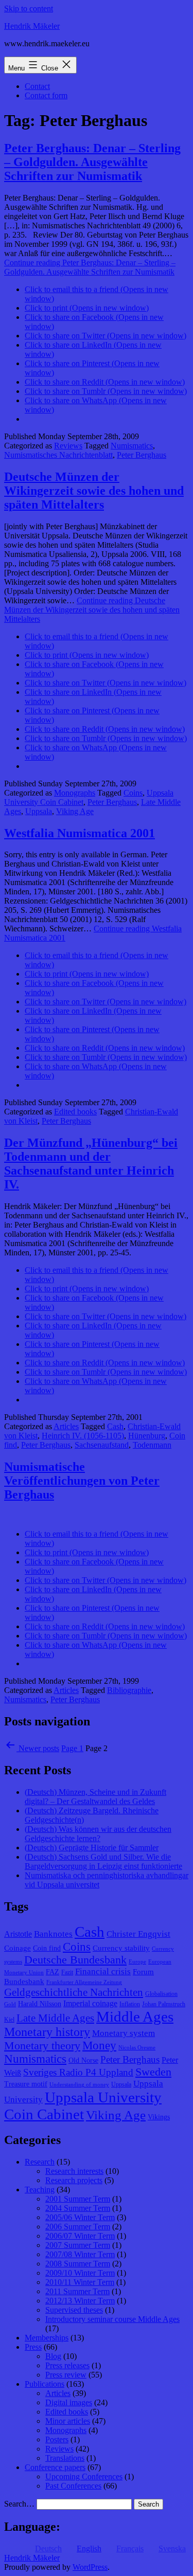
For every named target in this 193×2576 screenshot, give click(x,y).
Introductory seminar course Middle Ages (112, 2319)
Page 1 (72, 1748)
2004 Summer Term (78, 2208)
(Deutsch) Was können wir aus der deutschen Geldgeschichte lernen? (98, 1834)
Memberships (47, 2338)
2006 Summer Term (78, 2227)
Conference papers (55, 2467)
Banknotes (53, 1934)
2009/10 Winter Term (80, 2273)
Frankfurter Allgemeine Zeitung (84, 1982)
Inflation (130, 2004)
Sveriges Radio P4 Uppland (78, 2072)
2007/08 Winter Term (80, 2254)
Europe (137, 1962)
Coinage (17, 1948)
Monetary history (47, 2032)
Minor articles (68, 2421)
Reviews (68, 446)
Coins (133, 793)
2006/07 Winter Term (80, 2236)
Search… (19, 2504)
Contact (37, 86)
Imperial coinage (90, 2003)
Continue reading (90, 267)
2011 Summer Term (77, 2291)
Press (33, 2347)
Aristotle (18, 1934)
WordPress (90, 2567)
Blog (53, 2356)
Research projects (74, 2180)
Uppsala (39, 811)
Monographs (75, 793)
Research (40, 2162)
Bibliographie (129, 1690)
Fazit (67, 1972)
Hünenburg (147, 1436)
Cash (115, 1426)
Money (99, 2046)
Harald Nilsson (40, 2004)
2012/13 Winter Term (80, 2301)
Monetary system (124, 2033)
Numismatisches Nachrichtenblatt (58, 455)
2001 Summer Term (78, 2199)
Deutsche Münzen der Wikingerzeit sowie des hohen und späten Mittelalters (94, 491)
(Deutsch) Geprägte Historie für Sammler (92, 1848)
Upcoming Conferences (84, 2476)
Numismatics (132, 446)
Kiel (9, 2020)
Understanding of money (79, 2085)
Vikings (159, 2117)
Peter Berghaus (142, 455)
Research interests (74, 2171)
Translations (65, 2458)
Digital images (69, 2402)
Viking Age (75, 811)
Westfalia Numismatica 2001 (80, 833)
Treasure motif (26, 2084)
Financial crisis (103, 1971)
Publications (45, 2384)
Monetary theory (42, 2046)
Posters (57, 2439)
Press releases (67, 2365)
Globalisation (161, 1994)
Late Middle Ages (55, 2018)
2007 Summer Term (78, 2245)
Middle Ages (135, 2016)
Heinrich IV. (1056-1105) (83, 1436)
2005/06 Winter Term (80, 2217)
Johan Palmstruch (164, 2004)
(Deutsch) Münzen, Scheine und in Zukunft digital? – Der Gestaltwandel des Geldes (95, 1797)
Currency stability (121, 1948)
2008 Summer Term (78, 2264)
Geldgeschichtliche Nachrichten (74, 1992)
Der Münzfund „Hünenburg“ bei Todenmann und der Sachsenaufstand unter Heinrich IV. (91, 1164)
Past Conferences (73, 2486)
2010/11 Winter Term (80, 2282)
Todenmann (152, 1445)
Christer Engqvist (138, 1934)
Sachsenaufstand (102, 1445)
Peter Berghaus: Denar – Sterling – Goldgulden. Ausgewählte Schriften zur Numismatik (92, 162)
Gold (10, 2004)
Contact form (46, 95)
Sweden (153, 2072)
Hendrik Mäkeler (32, 26)
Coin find (47, 1948)
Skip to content (29, 8)
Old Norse (83, 2060)
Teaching (40, 2190)
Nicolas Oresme (137, 2048)
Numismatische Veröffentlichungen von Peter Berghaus (82, 1481)
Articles (66, 1426)
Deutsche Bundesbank (75, 1960)
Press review (66, 2375)
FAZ (52, 1972)
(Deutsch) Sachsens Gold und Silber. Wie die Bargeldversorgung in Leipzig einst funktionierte (103, 1861)
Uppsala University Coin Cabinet (83, 2106)
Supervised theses (74, 2310)
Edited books (75, 1112)
